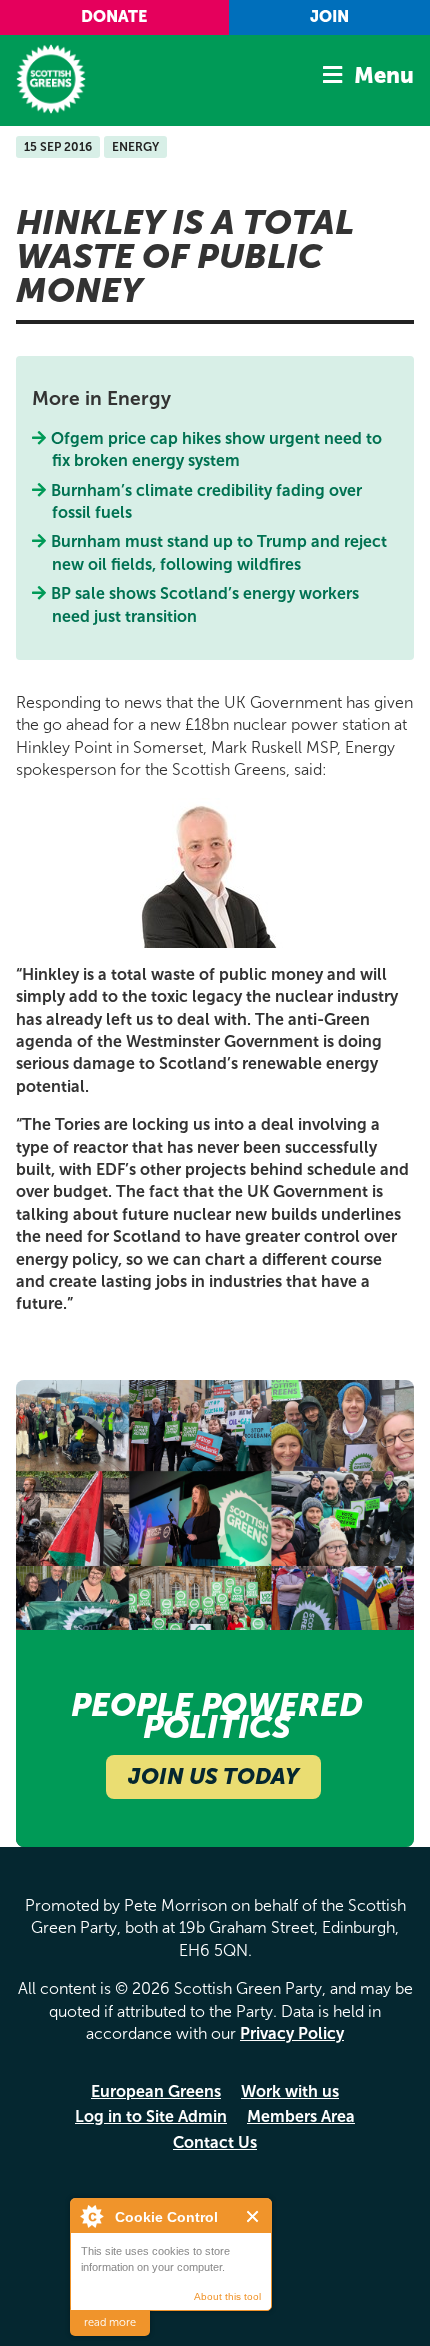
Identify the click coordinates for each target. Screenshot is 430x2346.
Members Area (301, 2116)
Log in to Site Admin (151, 2116)
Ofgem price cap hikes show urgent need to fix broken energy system (217, 449)
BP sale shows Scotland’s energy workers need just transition (205, 604)
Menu (384, 75)
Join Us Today (213, 1776)
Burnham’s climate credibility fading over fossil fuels (207, 501)
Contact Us (215, 2142)
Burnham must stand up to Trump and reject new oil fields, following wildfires (219, 552)
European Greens (156, 2091)
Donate (114, 16)
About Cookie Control (91, 2216)
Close (253, 2216)
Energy (135, 147)
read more (110, 2322)
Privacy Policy (292, 2033)
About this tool (227, 2296)
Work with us (290, 2091)
